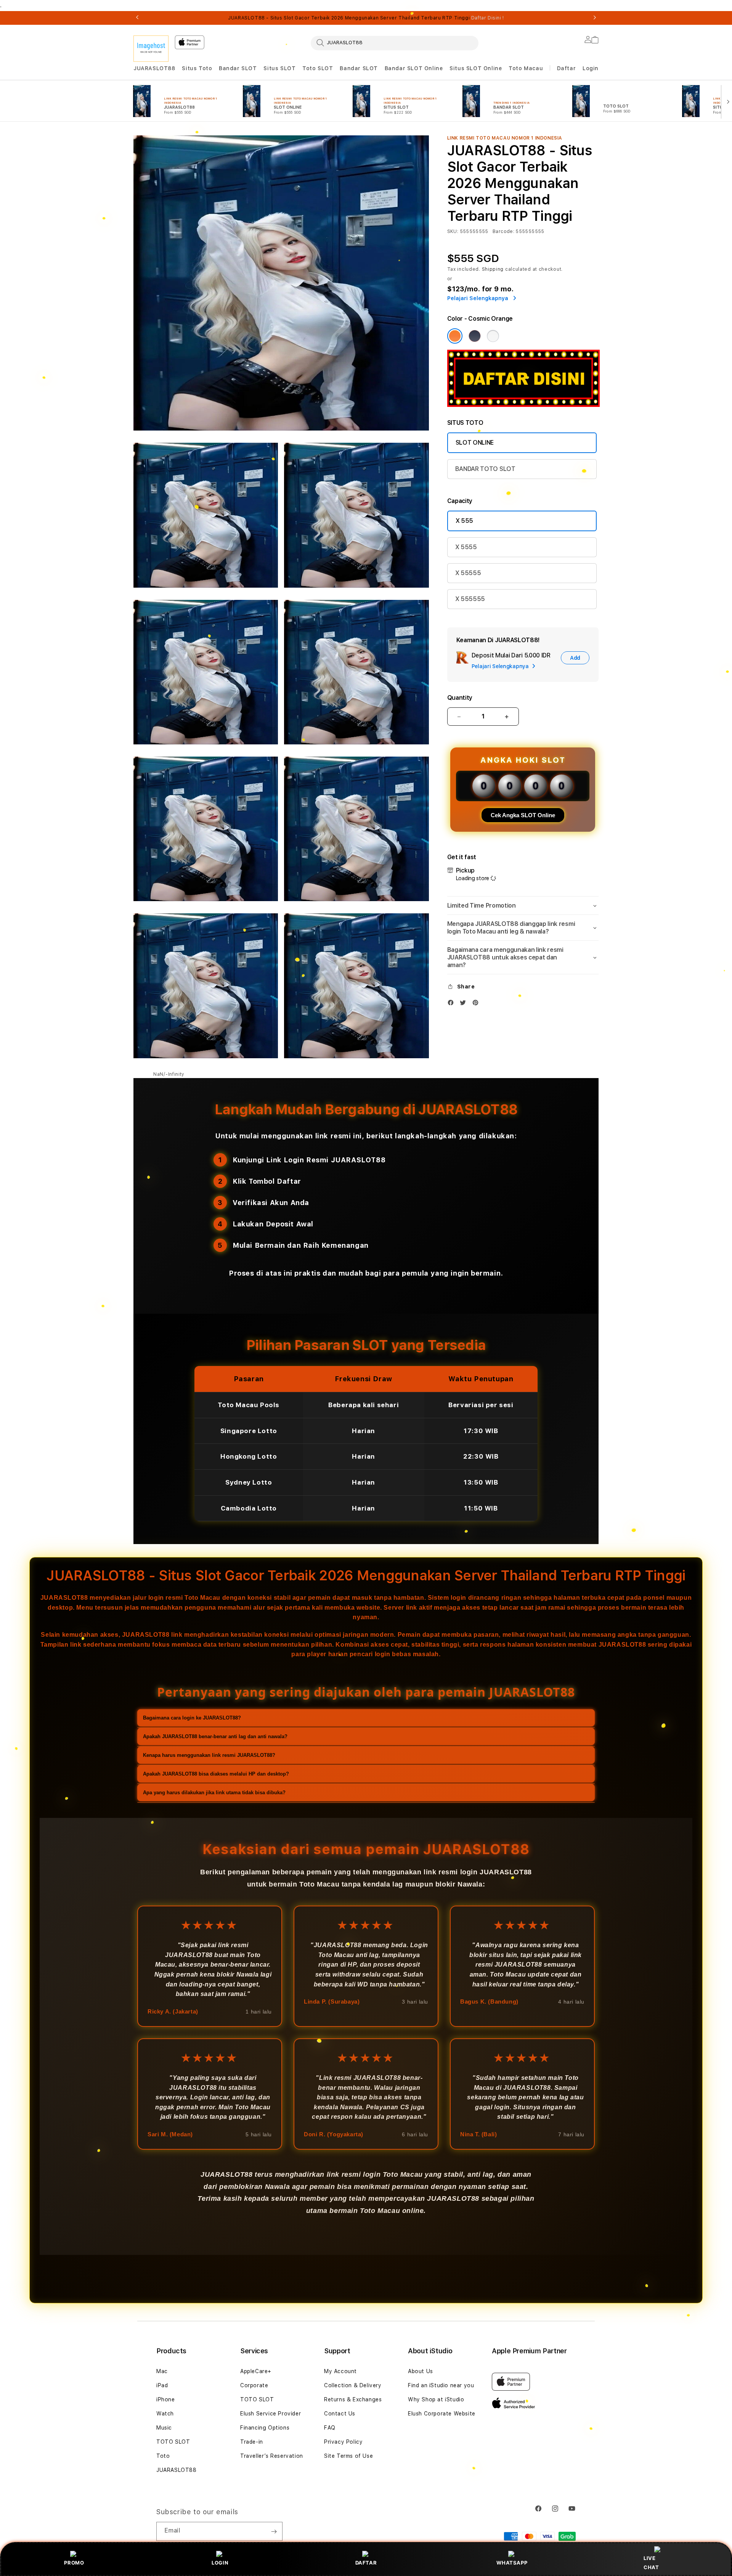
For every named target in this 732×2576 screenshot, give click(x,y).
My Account (340, 2371)
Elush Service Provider (270, 2414)
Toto (163, 2456)
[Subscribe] (274, 2531)
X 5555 (466, 547)
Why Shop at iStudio (436, 2399)
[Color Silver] (493, 336)
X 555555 (470, 599)
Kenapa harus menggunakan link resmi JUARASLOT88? (209, 1755)
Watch (165, 2414)
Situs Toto (197, 68)
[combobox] (395, 43)
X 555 (464, 521)
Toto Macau (526, 68)
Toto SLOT (318, 68)
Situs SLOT (279, 68)
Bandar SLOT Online (414, 68)
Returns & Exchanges (353, 2399)
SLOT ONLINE (475, 443)
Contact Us (340, 2414)
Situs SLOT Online (476, 68)
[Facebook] (453, 1004)
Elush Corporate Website (442, 2414)
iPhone (166, 2399)
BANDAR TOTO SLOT (485, 469)
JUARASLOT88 (154, 68)
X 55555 (468, 573)
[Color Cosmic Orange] (455, 336)
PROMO (74, 2563)
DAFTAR (366, 2563)
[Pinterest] (477, 1004)
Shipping (493, 269)
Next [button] (595, 18)
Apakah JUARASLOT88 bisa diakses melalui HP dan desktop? (216, 1774)
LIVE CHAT (651, 2562)
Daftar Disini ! (488, 18)
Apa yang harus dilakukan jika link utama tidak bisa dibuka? (214, 1793)
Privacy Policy (343, 2442)
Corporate (254, 2385)
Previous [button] (137, 18)
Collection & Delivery (353, 2385)
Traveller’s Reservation (272, 2456)
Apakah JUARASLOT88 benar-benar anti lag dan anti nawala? (215, 1736)
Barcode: (503, 231)
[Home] (151, 49)
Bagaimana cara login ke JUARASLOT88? (192, 1718)
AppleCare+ (256, 2371)
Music (164, 2428)
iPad (162, 2385)
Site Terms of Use (348, 2456)
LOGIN (220, 2563)
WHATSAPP (512, 2563)
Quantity (460, 698)
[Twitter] (465, 1004)
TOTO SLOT (173, 2442)
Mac (162, 2371)
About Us (421, 2371)
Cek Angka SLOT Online (523, 815)
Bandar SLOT (238, 68)
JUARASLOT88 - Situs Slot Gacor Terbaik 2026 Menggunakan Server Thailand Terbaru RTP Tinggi (366, 18)
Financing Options (265, 2428)
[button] (154, 68)
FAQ (330, 2428)
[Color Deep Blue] (475, 336)
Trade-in (252, 2442)
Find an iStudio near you (441, 2385)
